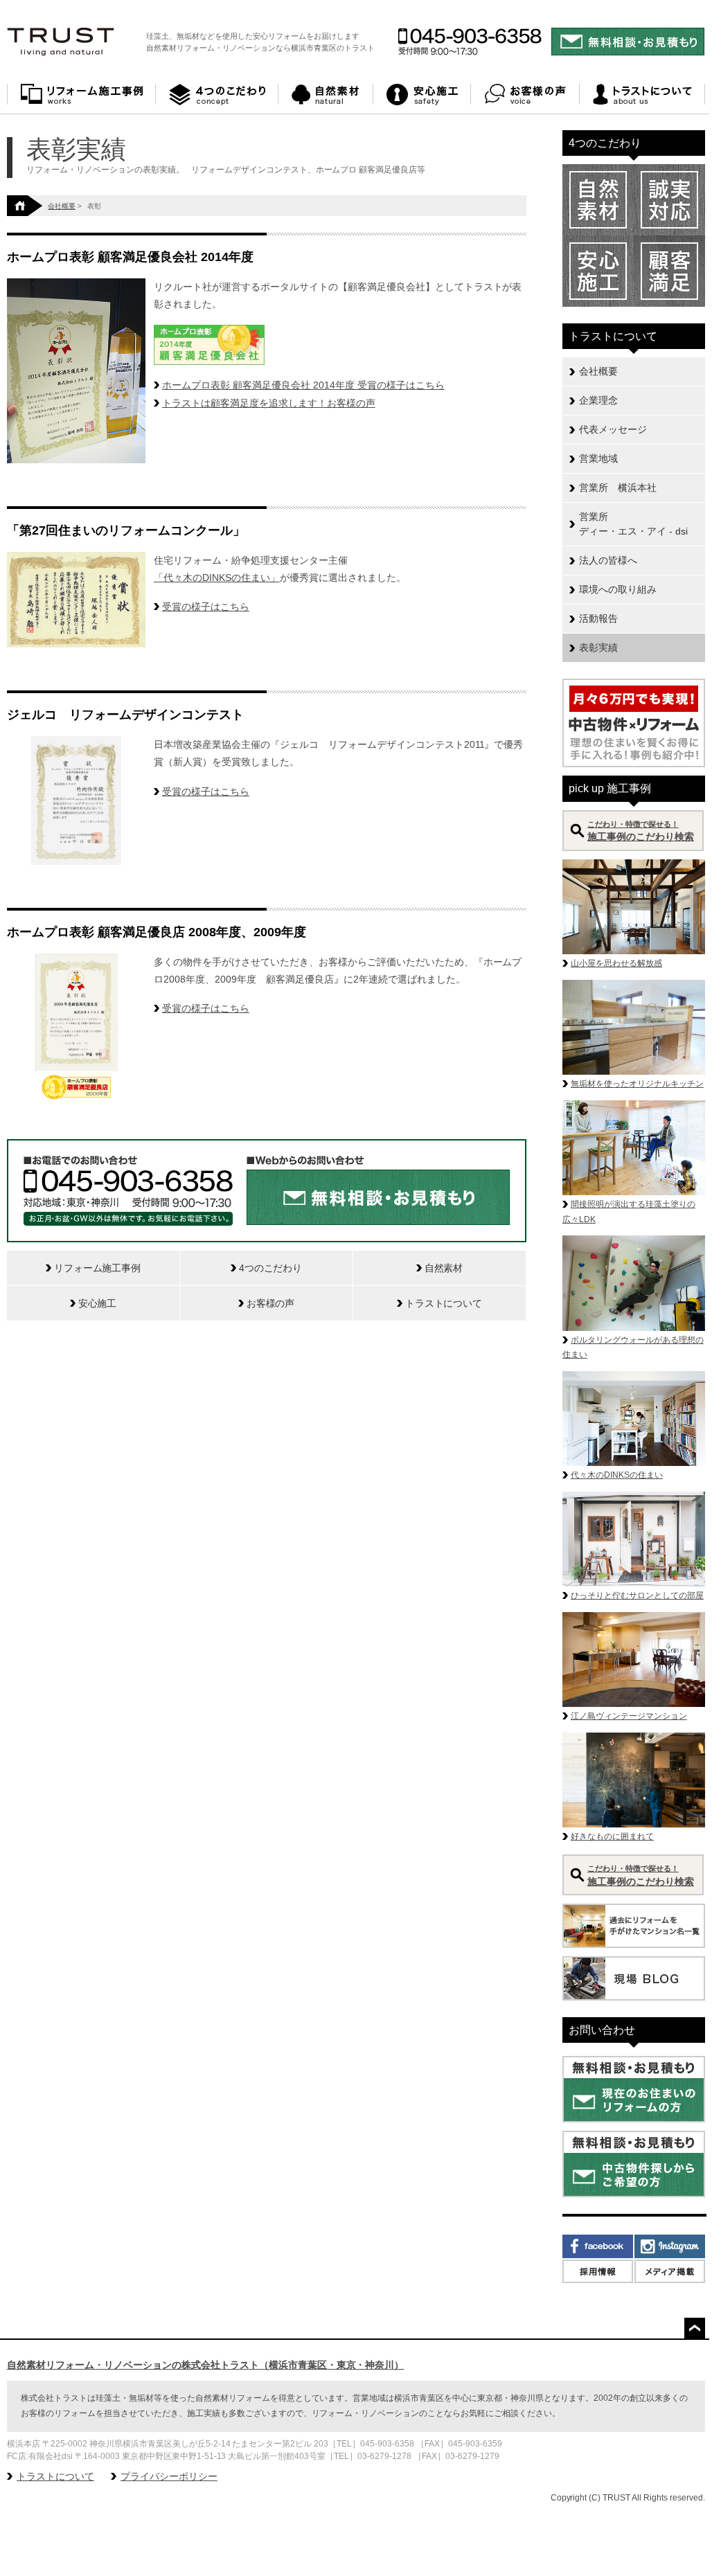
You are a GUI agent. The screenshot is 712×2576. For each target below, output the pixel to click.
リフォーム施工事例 (81, 95)
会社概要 (62, 206)
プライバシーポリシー (169, 2476)
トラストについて (642, 95)
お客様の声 (525, 95)
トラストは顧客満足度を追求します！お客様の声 (269, 403)
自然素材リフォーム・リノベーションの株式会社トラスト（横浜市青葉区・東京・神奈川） (205, 2365)
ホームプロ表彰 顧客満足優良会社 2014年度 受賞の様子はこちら (303, 385)
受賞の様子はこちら (206, 607)
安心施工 (422, 95)
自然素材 (326, 95)
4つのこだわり (217, 95)
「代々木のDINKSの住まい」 (217, 578)
